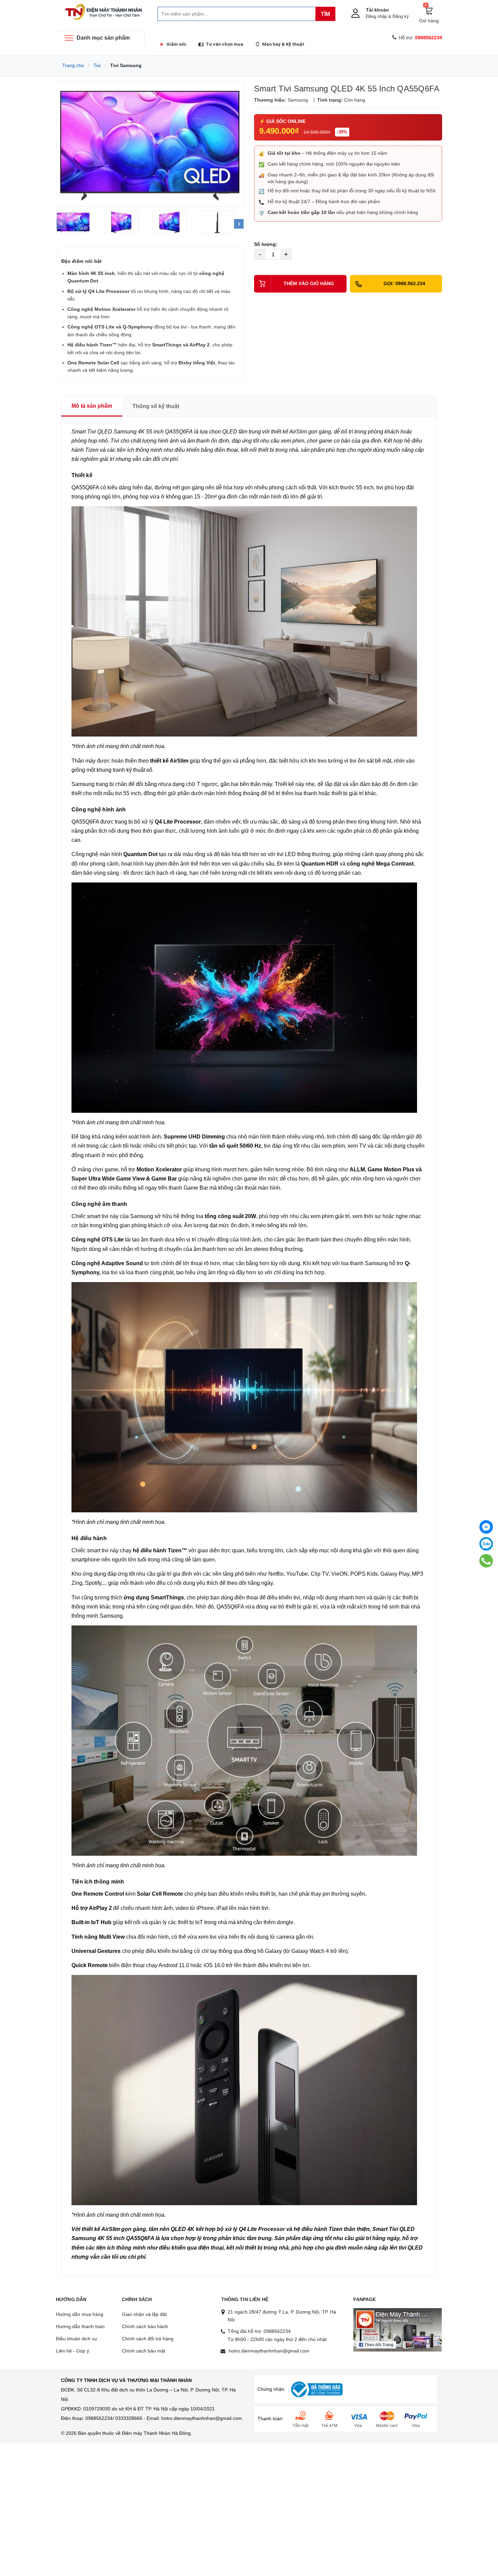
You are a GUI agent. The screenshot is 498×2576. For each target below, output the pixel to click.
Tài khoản (377, 10)
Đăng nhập (376, 16)
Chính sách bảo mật (144, 2351)
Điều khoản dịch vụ (76, 2339)
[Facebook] (486, 1527)
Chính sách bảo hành (145, 2326)
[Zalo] (486, 1544)
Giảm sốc (177, 44)
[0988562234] (486, 1561)
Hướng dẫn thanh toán (80, 2326)
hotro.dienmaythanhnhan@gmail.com (269, 2351)
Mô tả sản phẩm (92, 406)
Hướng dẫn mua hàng (80, 2314)
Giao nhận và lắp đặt (144, 2314)
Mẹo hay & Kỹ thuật (283, 44)
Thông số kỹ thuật (156, 406)
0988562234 (277, 2331)
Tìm (325, 14)
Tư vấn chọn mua (224, 44)
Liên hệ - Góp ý (72, 2351)
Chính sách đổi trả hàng (148, 2339)
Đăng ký (401, 16)
